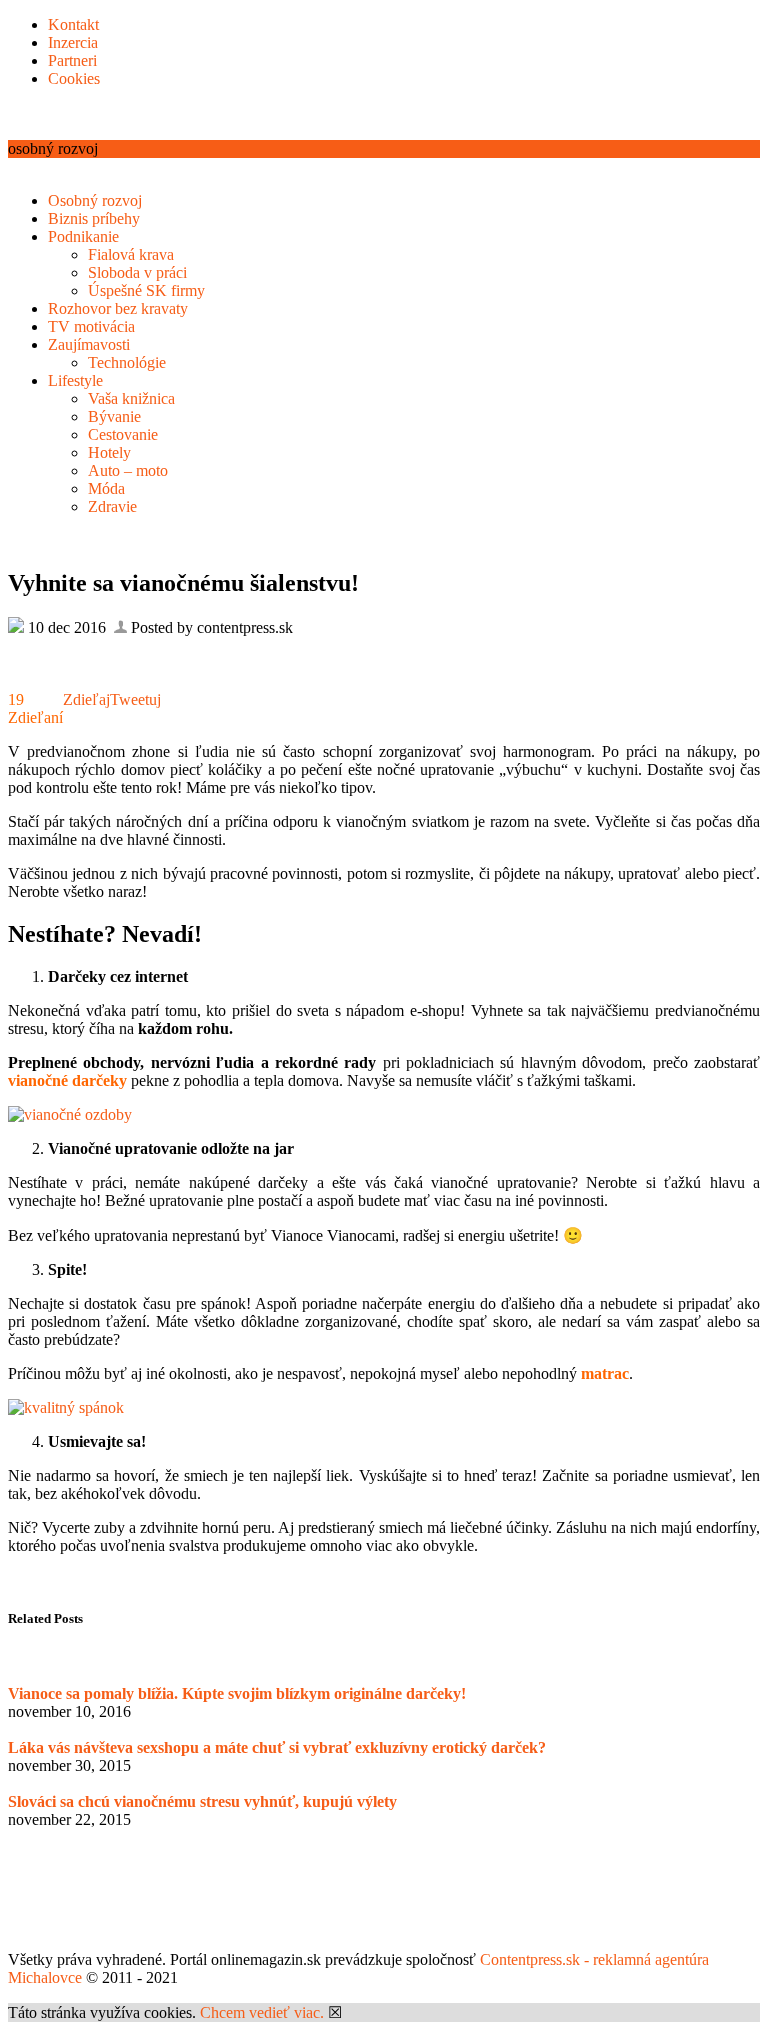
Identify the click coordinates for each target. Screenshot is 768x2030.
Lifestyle (75, 380)
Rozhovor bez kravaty (118, 308)
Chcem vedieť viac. (262, 2012)
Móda (106, 488)
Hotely (109, 452)
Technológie (127, 362)
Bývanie (114, 416)
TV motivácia (91, 326)
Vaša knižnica (131, 398)
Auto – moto (128, 470)
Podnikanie (83, 236)
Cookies (74, 78)
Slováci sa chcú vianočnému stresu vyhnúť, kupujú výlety (202, 1801)
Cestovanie (123, 434)
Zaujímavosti (89, 344)
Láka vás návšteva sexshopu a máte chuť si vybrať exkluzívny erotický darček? (277, 1747)
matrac (605, 1373)
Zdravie (112, 506)
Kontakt (73, 24)
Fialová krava (131, 254)
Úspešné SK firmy (146, 290)
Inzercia (73, 42)
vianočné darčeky (67, 1080)
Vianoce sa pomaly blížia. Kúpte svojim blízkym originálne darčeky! (237, 1693)
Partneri (72, 60)
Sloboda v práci (137, 272)
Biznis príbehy (94, 218)
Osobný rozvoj (95, 200)
